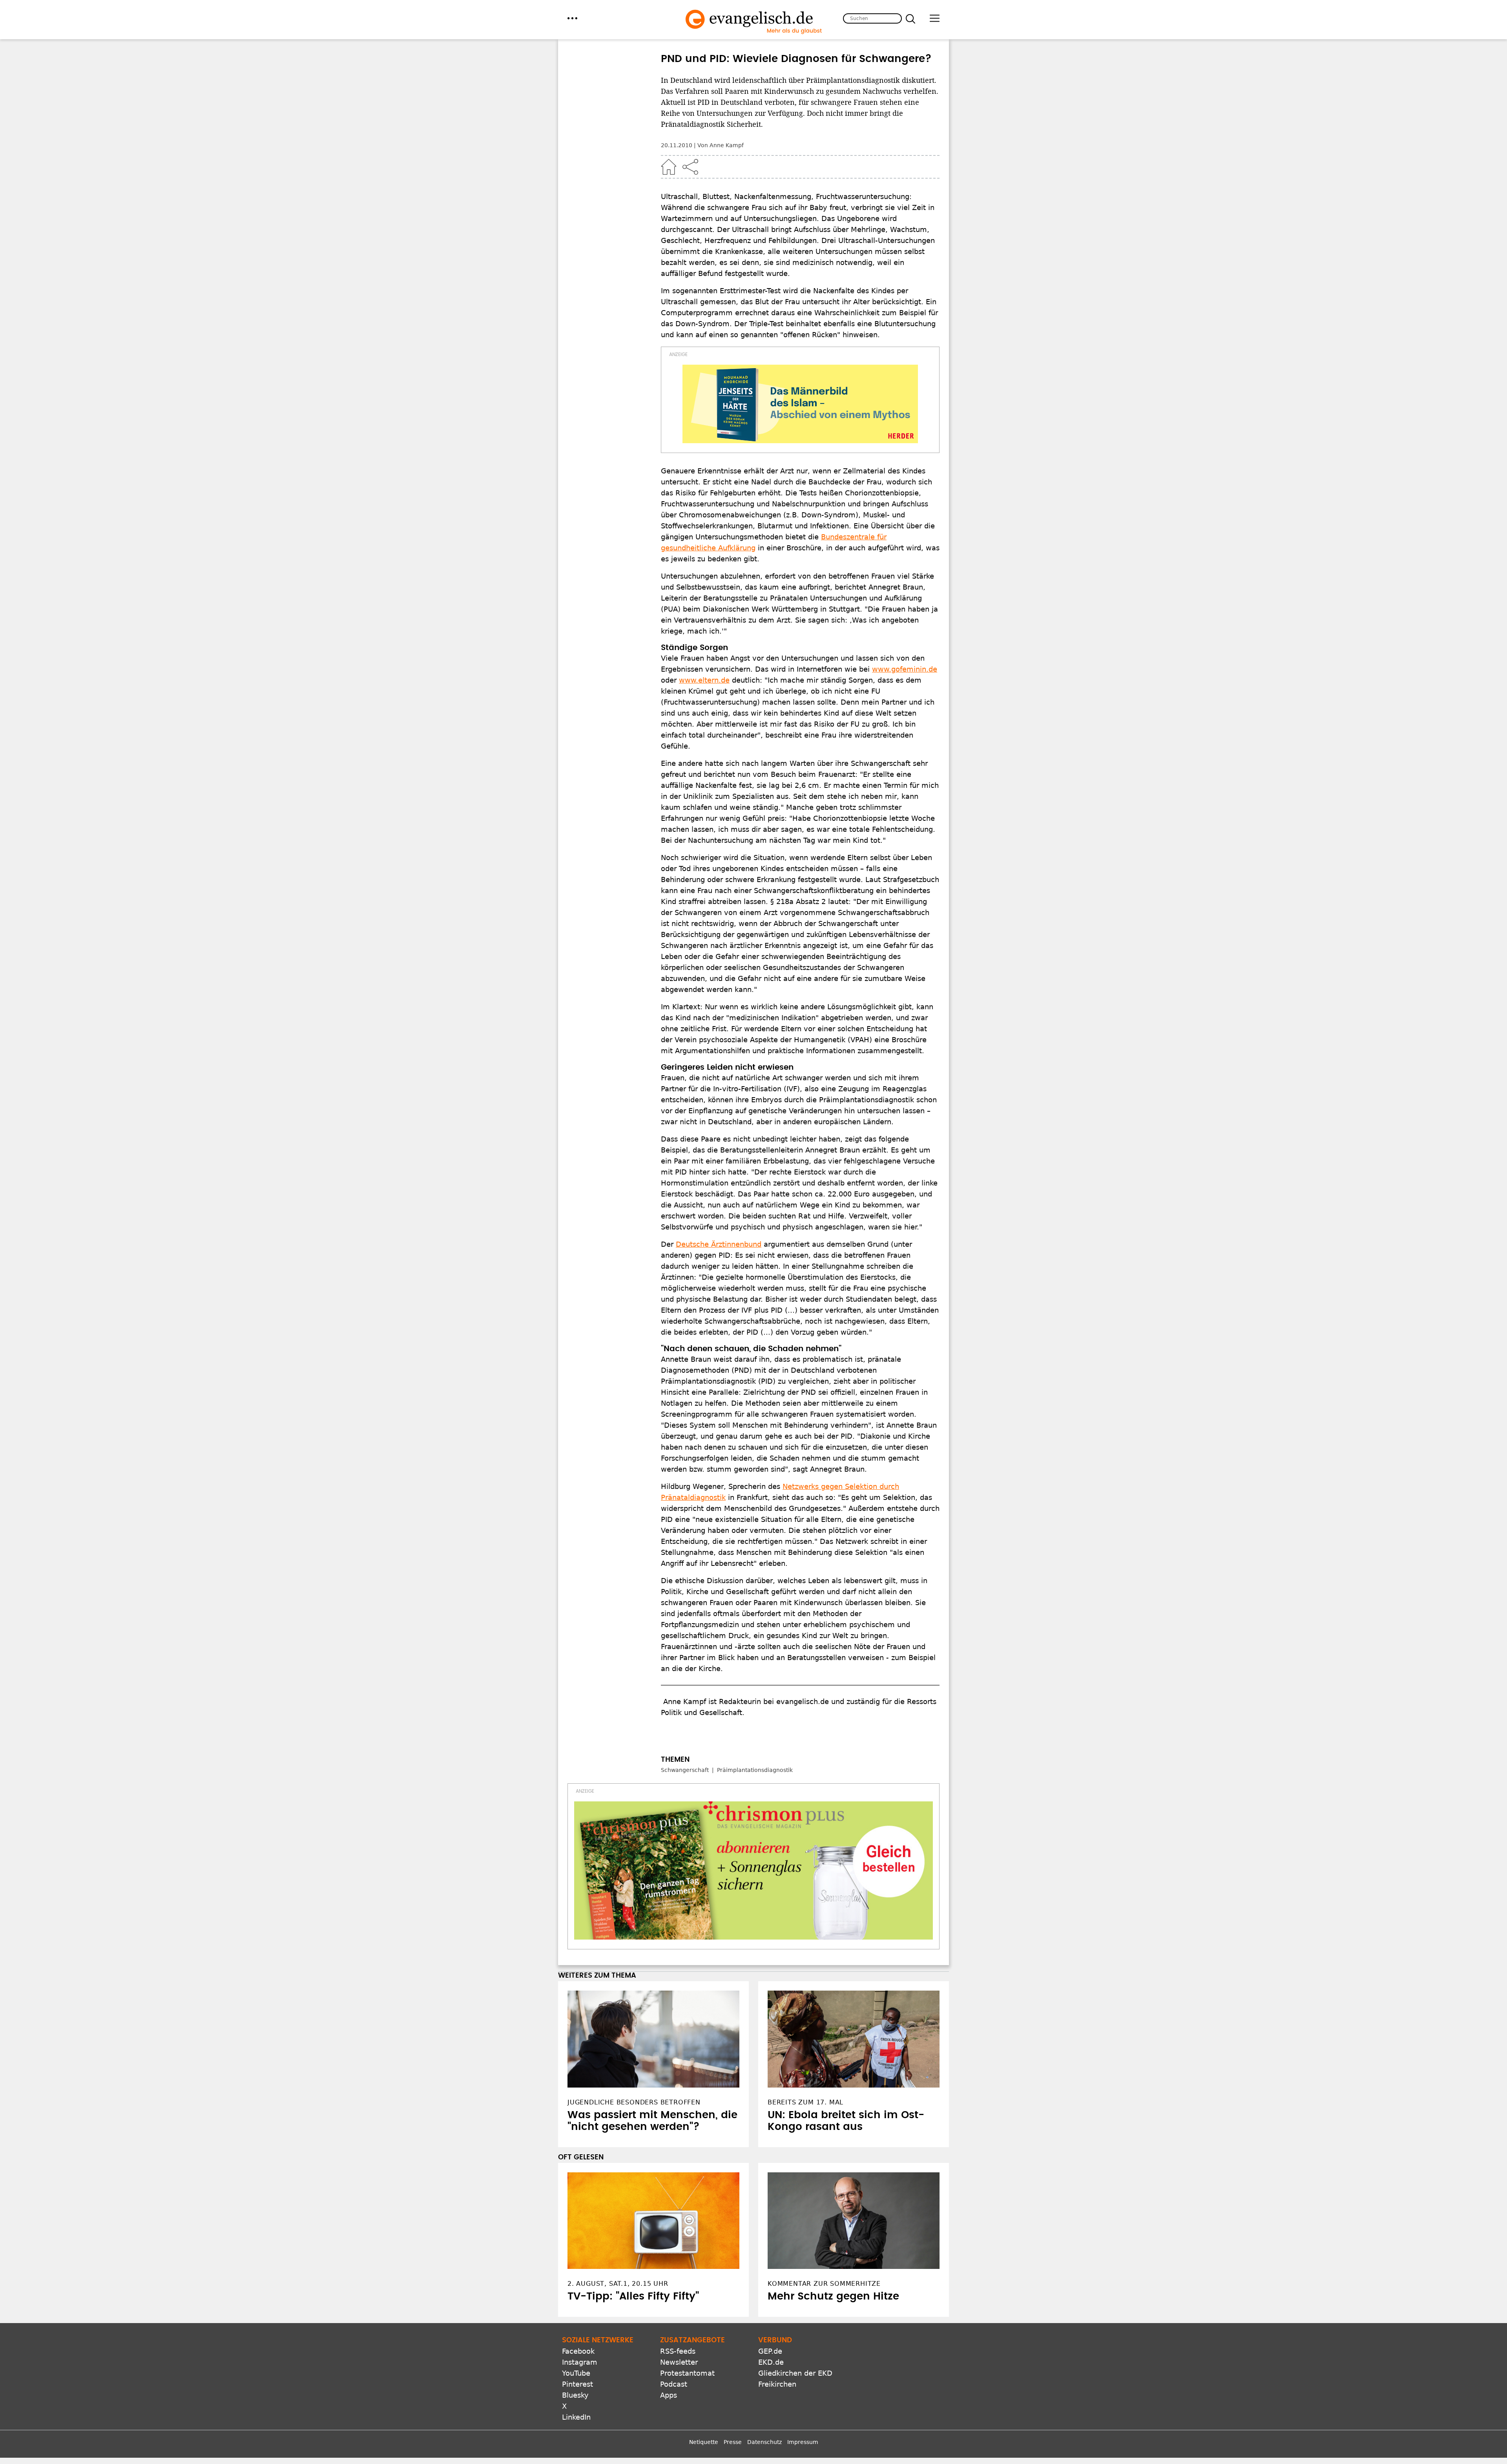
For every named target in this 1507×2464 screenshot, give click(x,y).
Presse (733, 2442)
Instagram (580, 2362)
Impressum (803, 2442)
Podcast (674, 2384)
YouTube (576, 2373)
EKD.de (771, 2362)
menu (572, 18)
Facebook (578, 2351)
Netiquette (704, 2442)
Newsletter (679, 2362)
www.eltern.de (704, 680)
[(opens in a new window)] (800, 404)
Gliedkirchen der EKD (795, 2373)
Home (669, 167)
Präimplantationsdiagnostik (755, 1770)
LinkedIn (576, 2417)
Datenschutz (764, 2442)
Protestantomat (687, 2373)
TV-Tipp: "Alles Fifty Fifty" (633, 2296)
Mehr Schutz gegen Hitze (833, 2296)
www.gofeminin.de (905, 669)
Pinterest (577, 2384)
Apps (669, 2395)
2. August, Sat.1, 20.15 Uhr (618, 2284)
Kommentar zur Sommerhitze (824, 2284)
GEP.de (770, 2351)
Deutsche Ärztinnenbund (719, 1244)
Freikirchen (777, 2384)
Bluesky (575, 2395)
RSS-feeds (678, 2351)
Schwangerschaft (685, 1770)
